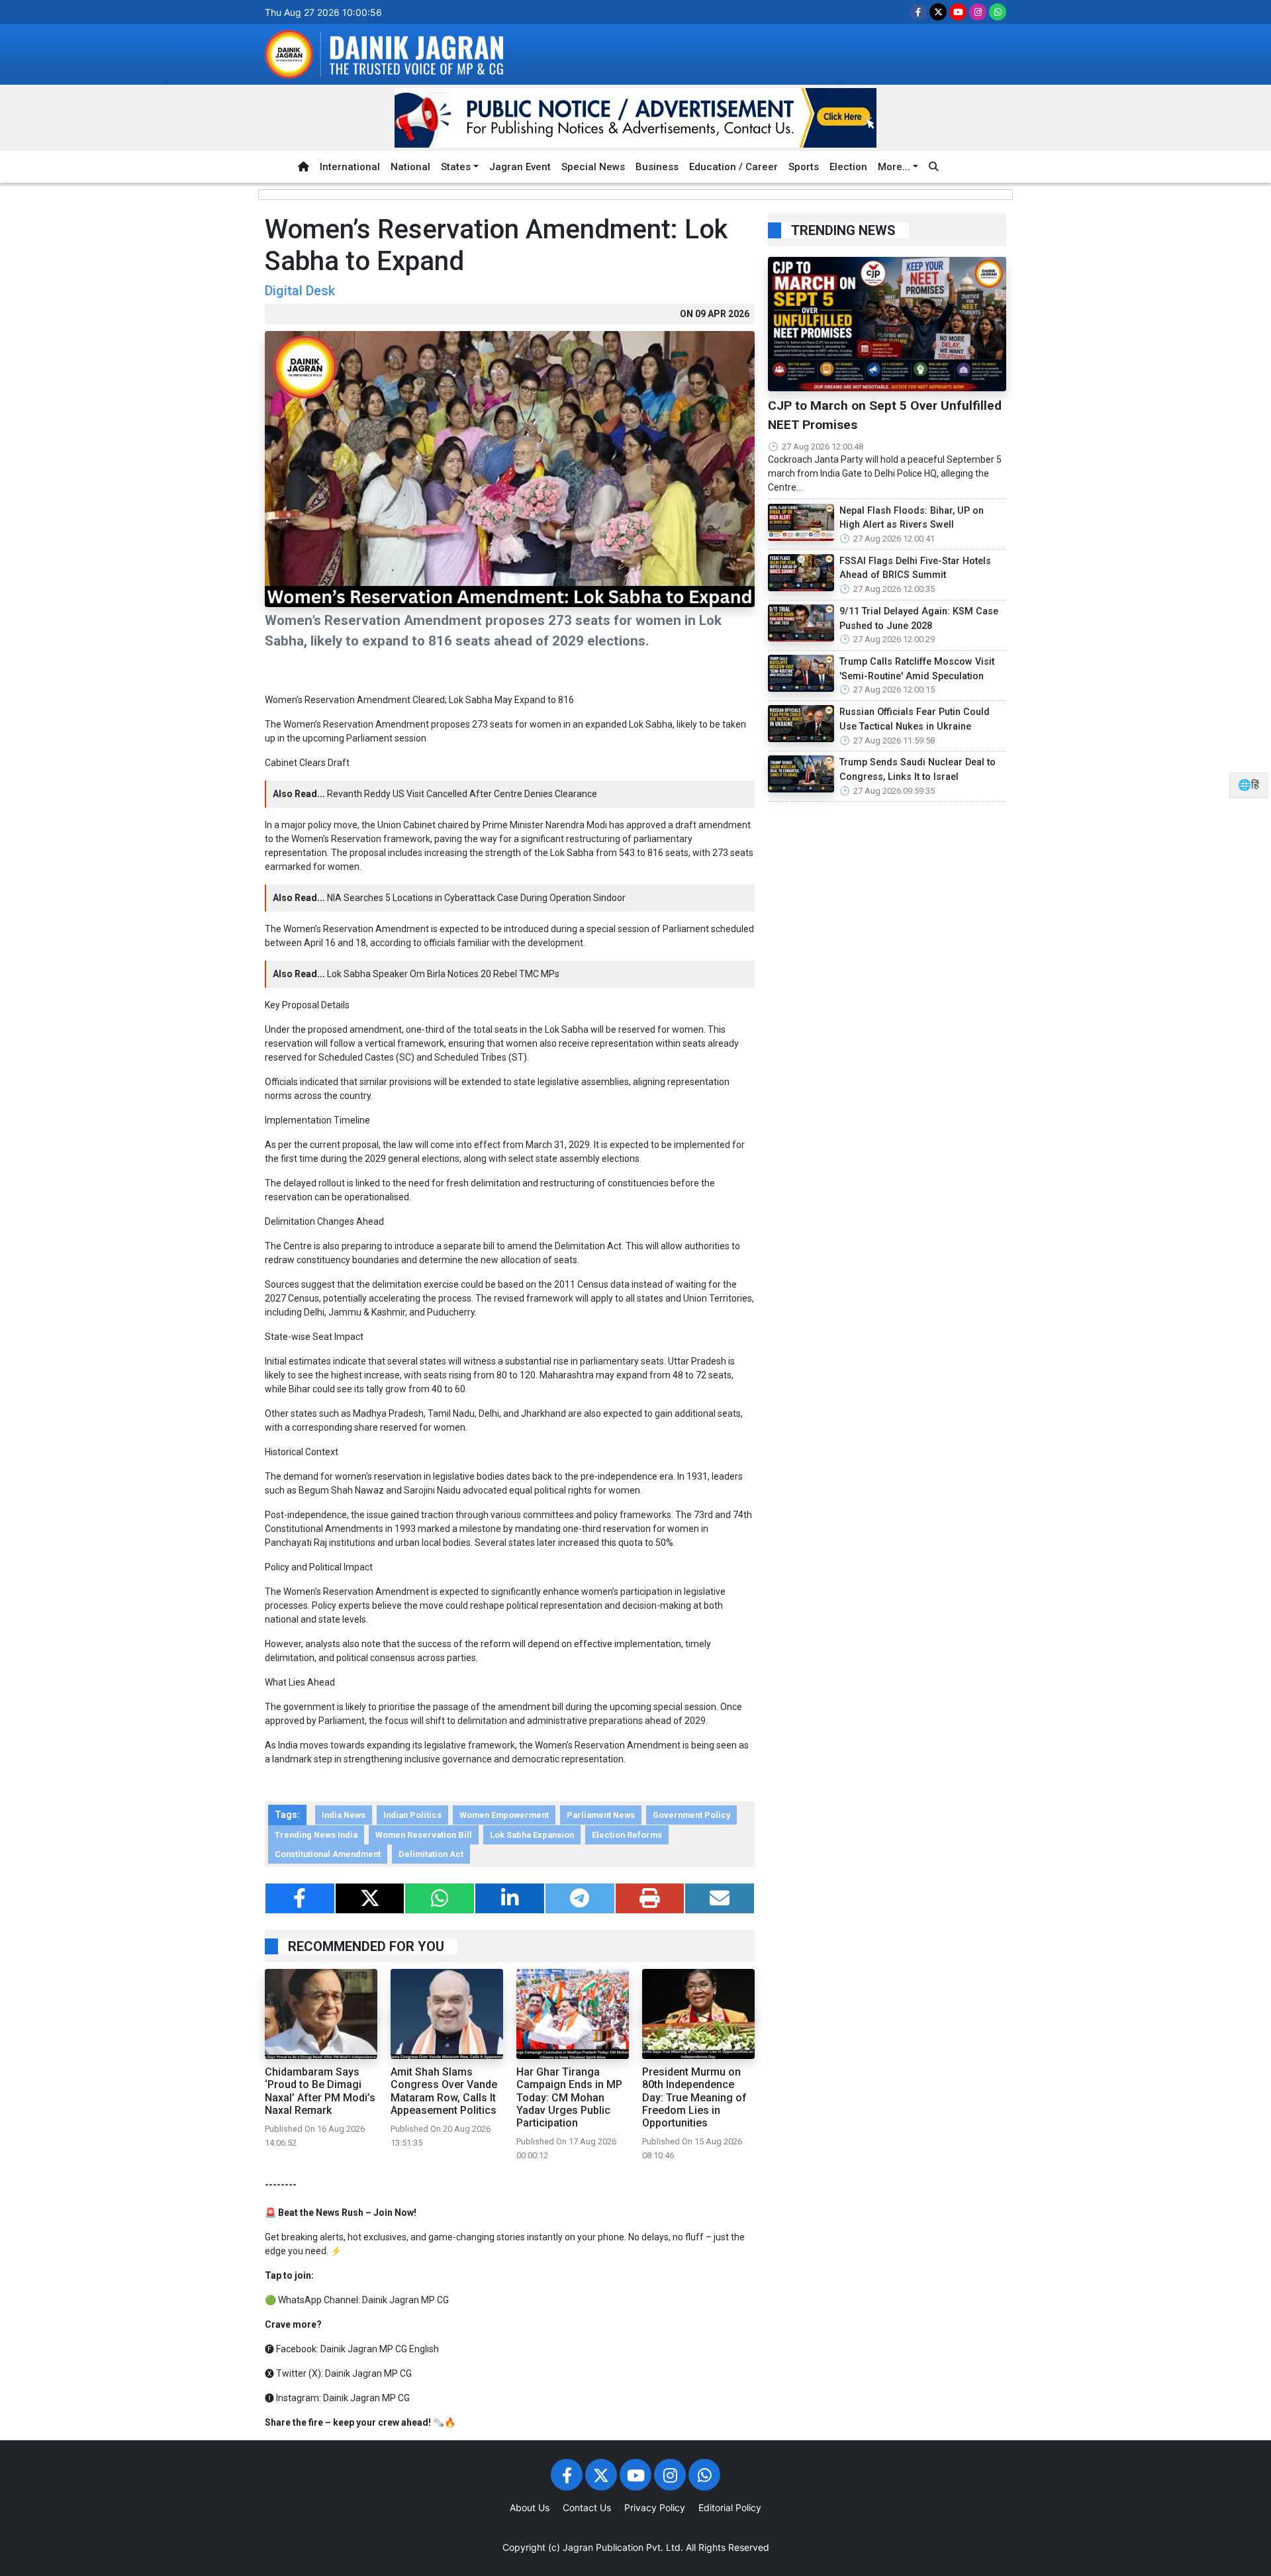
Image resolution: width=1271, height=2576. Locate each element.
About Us (530, 2507)
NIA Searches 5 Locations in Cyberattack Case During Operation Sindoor (476, 898)
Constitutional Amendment (328, 1854)
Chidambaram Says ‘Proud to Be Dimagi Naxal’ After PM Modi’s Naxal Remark (320, 2091)
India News (344, 1815)
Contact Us (587, 2507)
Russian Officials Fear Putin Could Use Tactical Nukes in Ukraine (915, 719)
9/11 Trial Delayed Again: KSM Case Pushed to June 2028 (919, 619)
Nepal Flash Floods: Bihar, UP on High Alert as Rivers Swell (912, 518)
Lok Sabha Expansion (532, 1835)
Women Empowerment (504, 1815)
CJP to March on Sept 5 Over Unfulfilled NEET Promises (885, 415)
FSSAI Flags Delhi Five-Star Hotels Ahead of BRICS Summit (915, 568)
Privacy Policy (655, 2507)
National (410, 167)
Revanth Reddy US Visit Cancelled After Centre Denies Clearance (462, 794)
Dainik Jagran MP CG (405, 2300)
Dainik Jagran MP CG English (380, 2349)
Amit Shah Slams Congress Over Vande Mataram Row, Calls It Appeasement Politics (444, 2091)
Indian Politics (412, 1815)
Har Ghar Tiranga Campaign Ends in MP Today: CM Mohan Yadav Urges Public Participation (569, 2097)
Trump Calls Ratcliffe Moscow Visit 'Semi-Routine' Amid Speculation (917, 669)
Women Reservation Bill (424, 1835)
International (350, 167)
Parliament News (601, 1815)
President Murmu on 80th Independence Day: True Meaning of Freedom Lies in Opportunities (694, 2097)
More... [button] (894, 167)
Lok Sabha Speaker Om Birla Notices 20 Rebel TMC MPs (443, 974)
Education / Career (733, 167)
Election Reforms (627, 1835)
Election (848, 167)
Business (657, 167)
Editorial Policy (730, 2507)
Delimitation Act (431, 1854)
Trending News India (316, 1835)
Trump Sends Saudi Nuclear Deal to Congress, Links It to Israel (918, 770)
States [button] (456, 167)
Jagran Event (520, 167)
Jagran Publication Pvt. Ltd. (623, 2547)
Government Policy (691, 1815)
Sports (804, 167)
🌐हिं (1248, 785)
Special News (593, 167)
